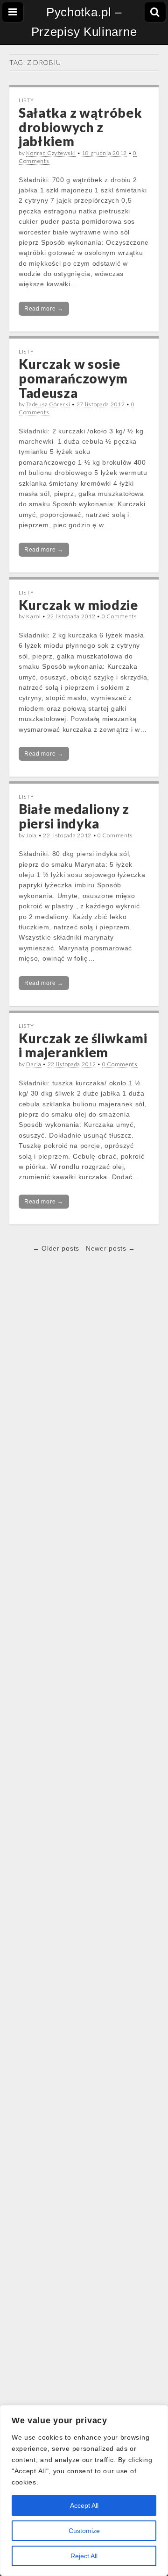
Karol (34, 616)
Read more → (44, 309)
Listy (26, 100)
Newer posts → (111, 1248)
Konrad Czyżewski (51, 153)
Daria (34, 1064)
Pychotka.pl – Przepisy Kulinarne (84, 22)
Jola (31, 835)
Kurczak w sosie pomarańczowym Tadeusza (73, 378)
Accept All (84, 2505)
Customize (84, 2531)
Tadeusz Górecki (48, 404)
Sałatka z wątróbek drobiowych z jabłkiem (80, 127)
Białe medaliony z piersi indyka (74, 816)
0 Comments (119, 616)
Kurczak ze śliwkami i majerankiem (83, 1045)
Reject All (84, 2556)
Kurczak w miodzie (78, 605)
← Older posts (56, 1248)
